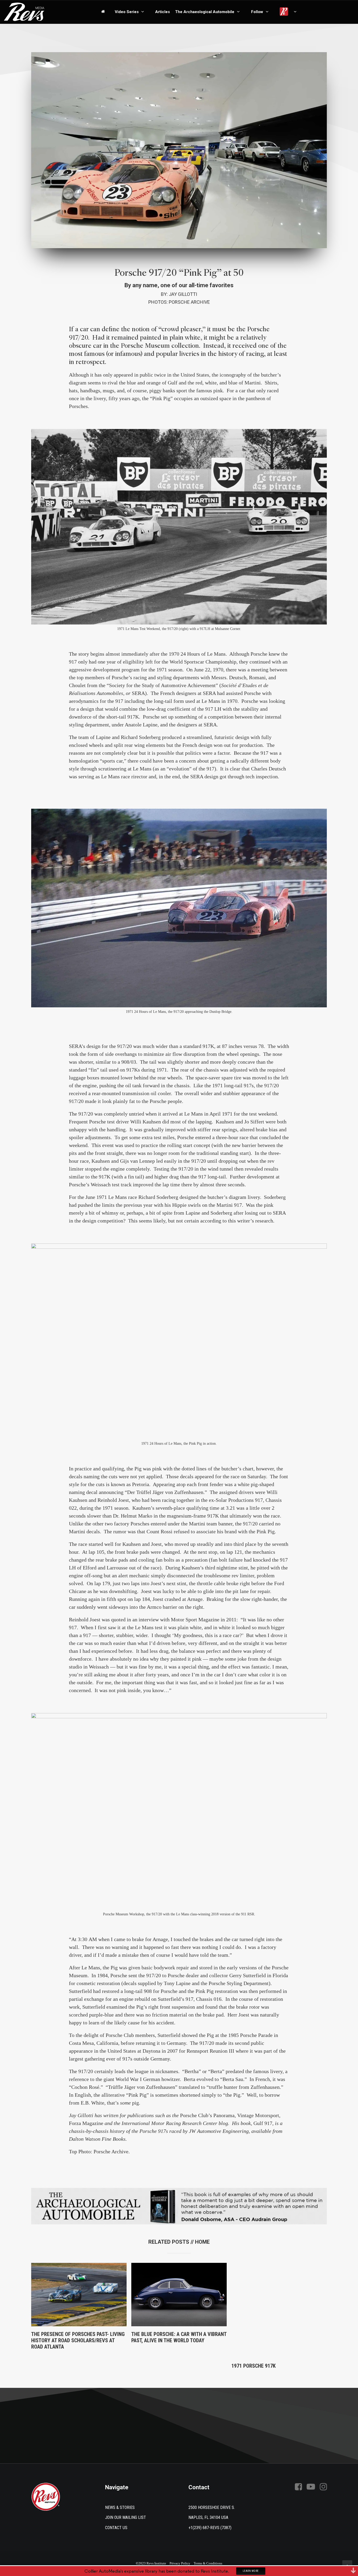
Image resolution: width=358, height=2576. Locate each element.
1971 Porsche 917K (254, 2366)
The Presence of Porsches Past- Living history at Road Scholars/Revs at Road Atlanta (78, 2340)
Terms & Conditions (208, 2563)
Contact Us (116, 2528)
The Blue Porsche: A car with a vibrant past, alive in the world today (179, 2337)
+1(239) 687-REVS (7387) (210, 2528)
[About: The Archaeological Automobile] (179, 2206)
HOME (202, 2242)
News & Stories (120, 2507)
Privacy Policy (180, 2563)
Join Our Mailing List (126, 2517)
